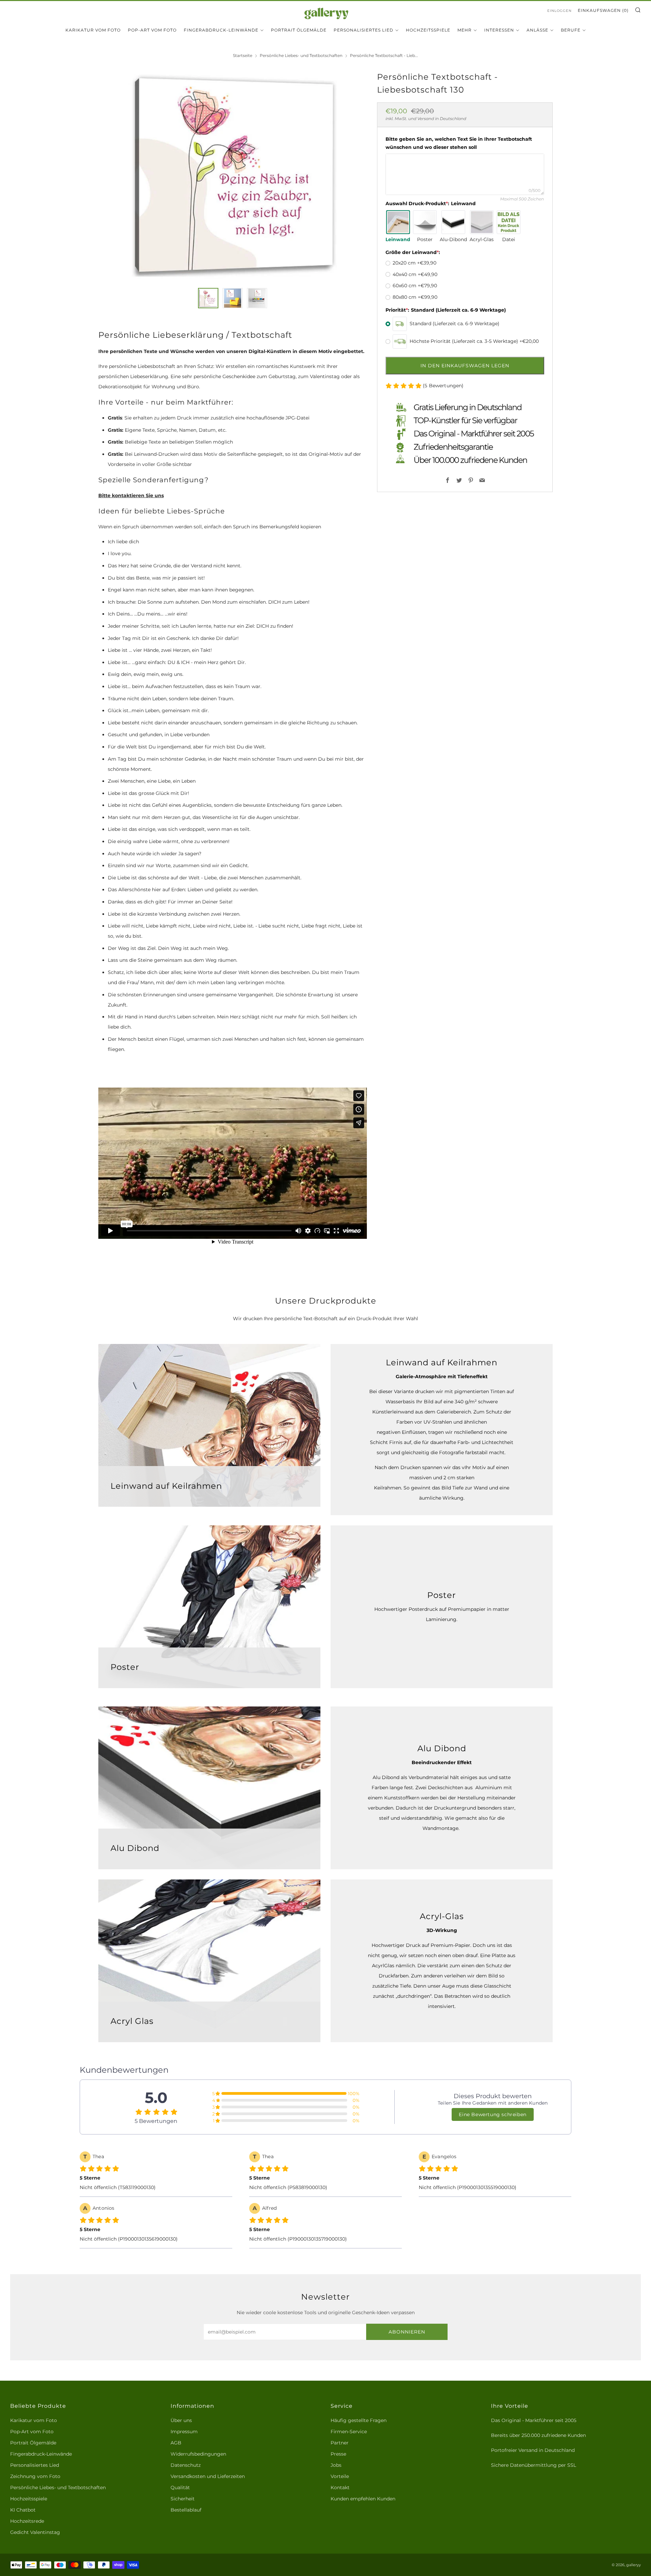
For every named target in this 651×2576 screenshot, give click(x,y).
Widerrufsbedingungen (198, 2454)
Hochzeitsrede (27, 2521)
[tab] (208, 298)
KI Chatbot (23, 2510)
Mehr (465, 30)
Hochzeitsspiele (428, 30)
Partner (340, 2443)
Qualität (180, 2487)
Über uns (181, 2420)
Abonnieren (407, 2332)
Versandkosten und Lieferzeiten (208, 2476)
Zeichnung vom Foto (35, 2476)
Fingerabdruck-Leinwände (221, 30)
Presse (338, 2454)
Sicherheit (183, 2499)
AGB (176, 2443)
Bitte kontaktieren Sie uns (131, 495)
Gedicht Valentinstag (35, 2532)
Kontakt (340, 2487)
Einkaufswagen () (603, 10)
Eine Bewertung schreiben (492, 2114)
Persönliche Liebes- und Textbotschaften (301, 55)
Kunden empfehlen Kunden (363, 2499)
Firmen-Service (349, 2432)
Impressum (184, 2432)
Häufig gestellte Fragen (359, 2420)
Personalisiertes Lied (363, 30)
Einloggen (559, 11)
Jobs (336, 2465)
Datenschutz (186, 2465)
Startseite (243, 55)
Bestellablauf (186, 2510)
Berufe (571, 30)
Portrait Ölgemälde (299, 30)
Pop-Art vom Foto (152, 30)
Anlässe (537, 30)
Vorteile (340, 2476)
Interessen (499, 30)
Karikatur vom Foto (93, 30)
